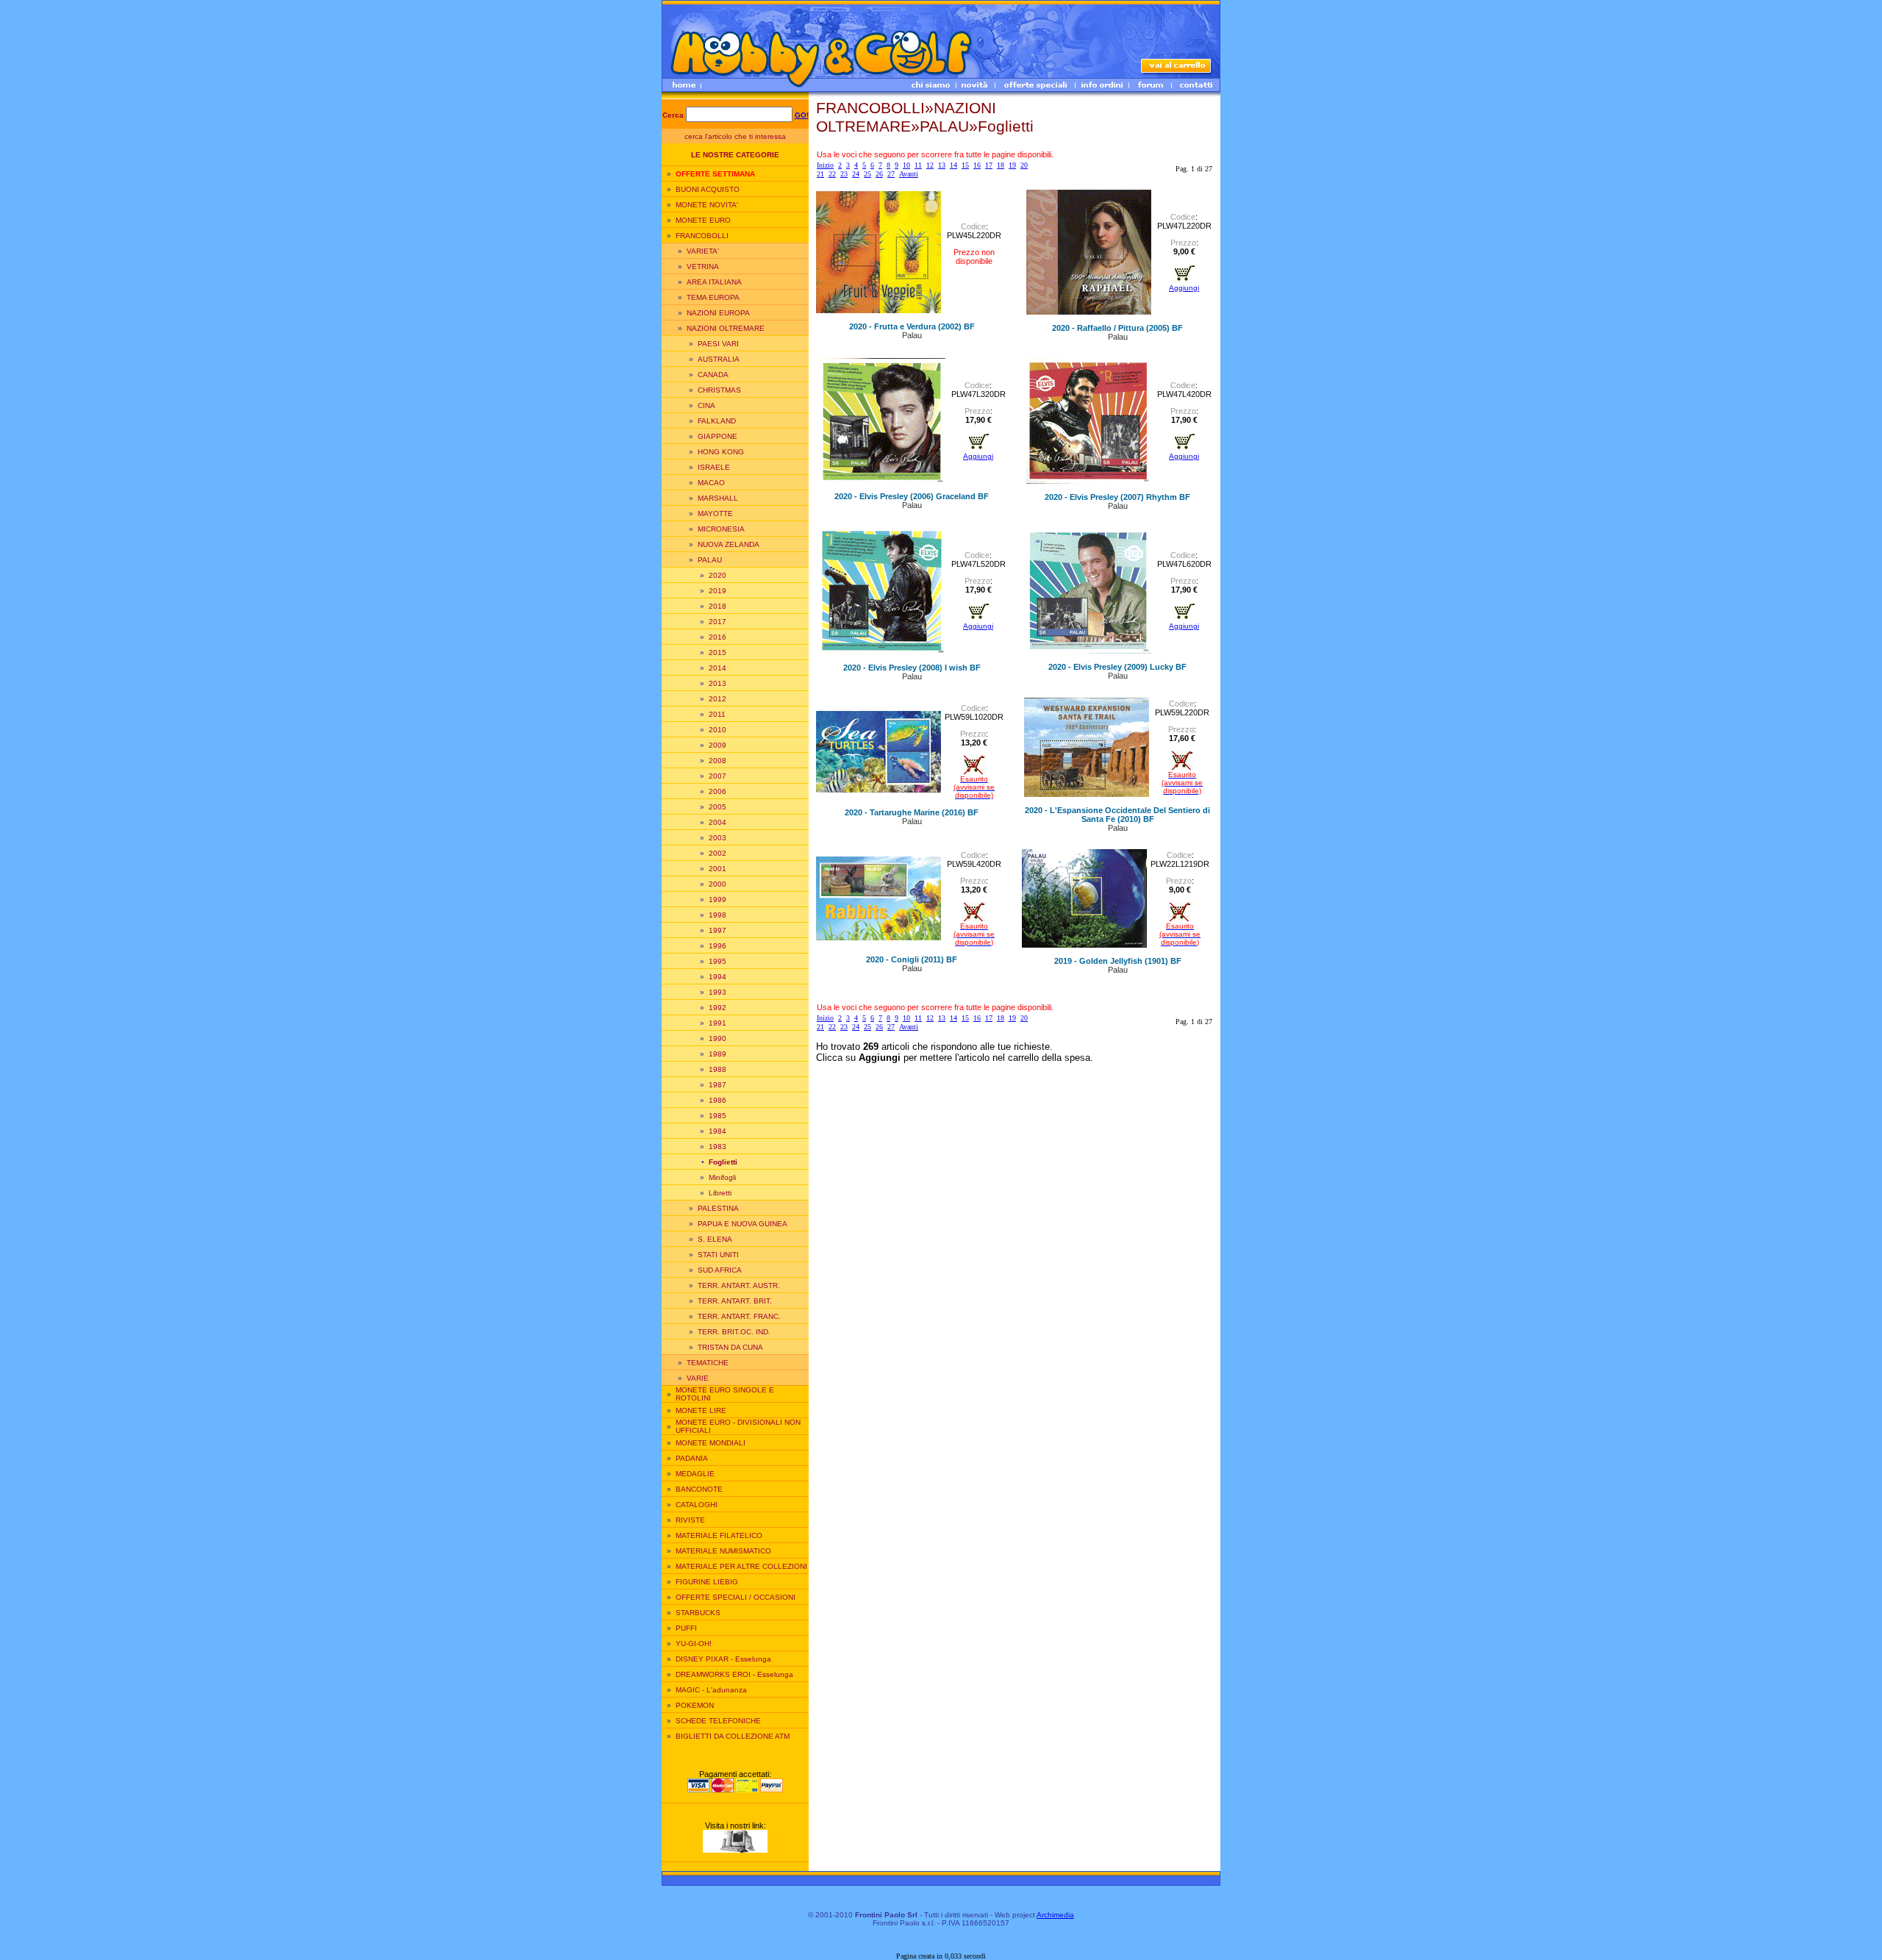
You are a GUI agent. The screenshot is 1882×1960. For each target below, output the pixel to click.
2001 (718, 869)
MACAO (711, 483)
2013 (718, 683)
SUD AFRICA (720, 1270)
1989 (718, 1054)
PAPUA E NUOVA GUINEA (743, 1224)
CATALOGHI (697, 1505)
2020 (718, 575)
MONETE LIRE (701, 1410)
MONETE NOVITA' (707, 205)
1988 (718, 1069)
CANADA (713, 375)
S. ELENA (715, 1239)
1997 (718, 930)
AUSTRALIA (719, 359)
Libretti (720, 1193)
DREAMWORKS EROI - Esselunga (734, 1674)
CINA (706, 405)
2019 (718, 591)
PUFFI (686, 1628)
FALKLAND (717, 421)
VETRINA (703, 267)
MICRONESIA (721, 529)
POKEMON (695, 1705)
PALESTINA (718, 1208)
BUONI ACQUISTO (708, 189)
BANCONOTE (699, 1489)
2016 (718, 637)
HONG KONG (721, 452)
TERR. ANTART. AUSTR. (739, 1285)
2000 (718, 884)
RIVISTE (690, 1520)
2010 (718, 730)
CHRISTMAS (719, 390)
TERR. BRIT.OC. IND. (734, 1332)
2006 (718, 791)
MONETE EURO (703, 220)
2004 (718, 822)
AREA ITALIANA (714, 282)
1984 (718, 1131)
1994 (718, 977)
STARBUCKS (698, 1613)
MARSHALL (718, 498)
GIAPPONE (718, 436)
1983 (718, 1147)
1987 (718, 1085)
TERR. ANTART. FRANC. (739, 1316)
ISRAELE (714, 467)
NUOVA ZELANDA (729, 544)
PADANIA (692, 1458)
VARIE (698, 1378)
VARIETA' (703, 251)
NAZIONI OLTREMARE (726, 328)
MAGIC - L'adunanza (711, 1690)
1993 (718, 992)
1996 (718, 946)
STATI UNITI (718, 1255)
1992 (718, 1008)
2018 (718, 606)
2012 (718, 699)
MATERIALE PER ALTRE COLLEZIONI (741, 1566)
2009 (718, 745)
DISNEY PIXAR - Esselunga (723, 1659)
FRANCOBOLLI (702, 236)
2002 (718, 853)
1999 (718, 899)
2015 (718, 652)
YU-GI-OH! (694, 1644)
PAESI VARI (718, 344)
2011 (717, 714)
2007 (718, 776)
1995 (718, 961)
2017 (718, 622)
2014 (718, 668)
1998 (718, 915)
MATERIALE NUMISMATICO (723, 1551)
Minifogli (722, 1177)
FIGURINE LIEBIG (707, 1582)
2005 (718, 807)
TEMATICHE (708, 1363)
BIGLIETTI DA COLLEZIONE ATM (733, 1736)
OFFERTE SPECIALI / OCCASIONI (736, 1597)
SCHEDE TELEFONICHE (718, 1721)
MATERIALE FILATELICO (719, 1535)
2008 (718, 761)
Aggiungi (1184, 288)
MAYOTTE (715, 514)
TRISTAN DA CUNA (730, 1347)
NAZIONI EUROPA (718, 313)
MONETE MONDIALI (711, 1443)
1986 (718, 1100)
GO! (802, 115)
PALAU (710, 560)
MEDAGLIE (695, 1474)
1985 (718, 1116)
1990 (718, 1038)
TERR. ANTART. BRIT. (735, 1301)
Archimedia (1055, 1915)
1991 (718, 1023)
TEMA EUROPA (713, 297)
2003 (718, 838)
